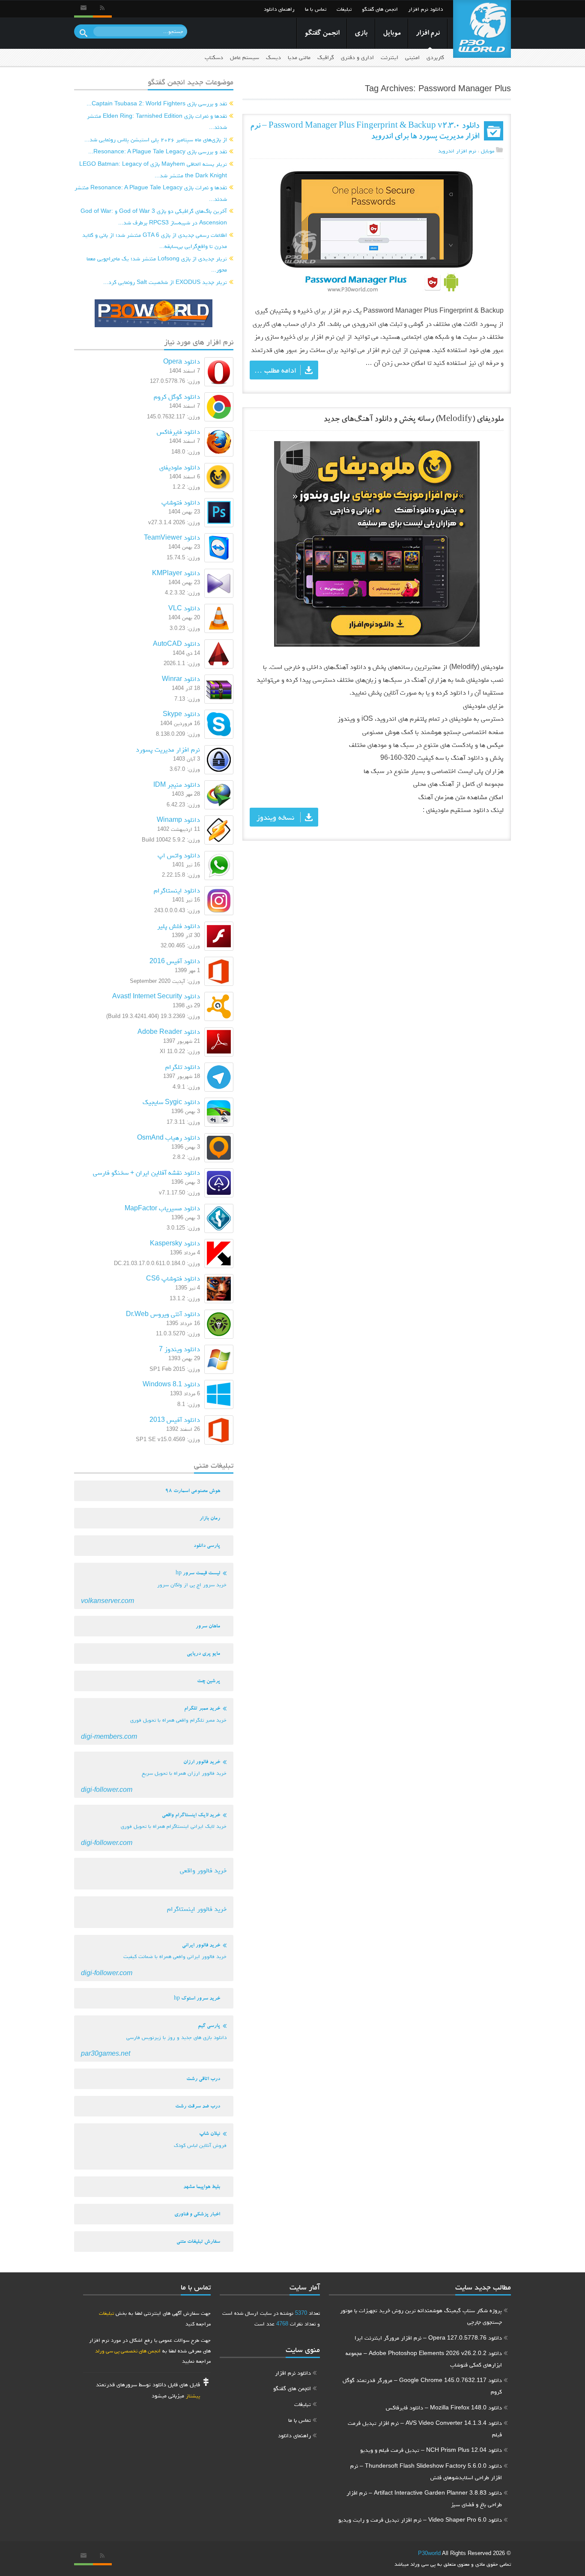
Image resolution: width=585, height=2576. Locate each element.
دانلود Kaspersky (175, 1243)
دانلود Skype (181, 714)
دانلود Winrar (181, 679)
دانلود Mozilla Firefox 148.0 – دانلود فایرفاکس (444, 2407)
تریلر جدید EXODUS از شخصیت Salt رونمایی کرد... (165, 282)
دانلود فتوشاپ (181, 502)
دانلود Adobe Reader (169, 1031)
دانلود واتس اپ (179, 855)
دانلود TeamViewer (172, 537)
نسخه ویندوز (275, 817)
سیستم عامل (245, 57)
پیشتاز (193, 2395)
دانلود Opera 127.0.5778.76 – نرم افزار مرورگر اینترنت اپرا (428, 2337)
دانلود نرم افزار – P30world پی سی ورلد (482, 29)
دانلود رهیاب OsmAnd (169, 1137)
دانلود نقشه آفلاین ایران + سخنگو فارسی (146, 1172)
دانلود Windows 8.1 (171, 1384)
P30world (429, 2553)
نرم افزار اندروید (457, 151)
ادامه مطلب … (275, 370)
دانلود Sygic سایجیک (171, 1102)
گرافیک (326, 57)
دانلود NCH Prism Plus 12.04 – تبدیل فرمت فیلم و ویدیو (431, 2450)
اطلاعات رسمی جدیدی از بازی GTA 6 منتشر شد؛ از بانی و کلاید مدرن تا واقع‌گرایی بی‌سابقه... (155, 240)
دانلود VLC (184, 608)
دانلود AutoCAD (176, 643)
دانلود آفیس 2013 (175, 1419)
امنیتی (412, 57)
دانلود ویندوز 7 (179, 1349)
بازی (361, 34)
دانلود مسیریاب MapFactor (162, 1208)
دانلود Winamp (178, 819)
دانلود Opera (182, 361)
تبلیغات (344, 9)
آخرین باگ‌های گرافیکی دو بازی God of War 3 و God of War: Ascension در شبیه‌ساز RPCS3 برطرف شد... (154, 216)
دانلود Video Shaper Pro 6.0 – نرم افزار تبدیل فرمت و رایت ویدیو (420, 2519)
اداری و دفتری (357, 57)
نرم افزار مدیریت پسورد (168, 749)
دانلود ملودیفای (180, 467)
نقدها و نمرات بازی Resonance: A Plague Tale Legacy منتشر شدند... (151, 193)
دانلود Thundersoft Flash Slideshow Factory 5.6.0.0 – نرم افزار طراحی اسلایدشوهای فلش (426, 2471)
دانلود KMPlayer (176, 573)
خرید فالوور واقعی (203, 1870)
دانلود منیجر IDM (177, 784)
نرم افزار (428, 34)
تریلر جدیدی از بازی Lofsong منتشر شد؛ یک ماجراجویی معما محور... (157, 264)
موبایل (392, 34)
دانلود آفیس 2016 (175, 961)
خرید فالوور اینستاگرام (197, 1909)
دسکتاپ (214, 57)
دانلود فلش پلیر (179, 926)
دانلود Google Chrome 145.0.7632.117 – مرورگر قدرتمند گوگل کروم (422, 2386)
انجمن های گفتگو (380, 9)
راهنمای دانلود (279, 9)
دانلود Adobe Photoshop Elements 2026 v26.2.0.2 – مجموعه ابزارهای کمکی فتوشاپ (424, 2359)
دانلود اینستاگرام (177, 890)
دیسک (273, 57)
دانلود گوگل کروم (177, 396)
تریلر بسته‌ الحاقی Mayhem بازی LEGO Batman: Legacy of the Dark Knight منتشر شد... (153, 169)
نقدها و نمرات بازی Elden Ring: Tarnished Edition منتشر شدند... (157, 121)
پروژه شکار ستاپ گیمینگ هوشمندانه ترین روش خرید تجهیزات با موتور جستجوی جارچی (421, 2316)
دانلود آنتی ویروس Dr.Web (163, 1314)
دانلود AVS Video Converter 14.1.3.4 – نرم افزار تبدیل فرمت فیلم (425, 2428)
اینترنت (390, 57)
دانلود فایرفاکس (178, 431)
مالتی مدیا (299, 57)
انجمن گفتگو (322, 34)
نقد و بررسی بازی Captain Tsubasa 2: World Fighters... (157, 103)
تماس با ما (316, 9)
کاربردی (435, 57)
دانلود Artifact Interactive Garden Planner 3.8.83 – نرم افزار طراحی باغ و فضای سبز (424, 2498)
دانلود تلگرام (183, 1067)
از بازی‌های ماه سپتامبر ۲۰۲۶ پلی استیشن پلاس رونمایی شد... (156, 139)
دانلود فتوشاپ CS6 (173, 1278)
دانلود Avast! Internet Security (156, 996)
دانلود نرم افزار (425, 9)
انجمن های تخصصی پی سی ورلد (128, 2351)
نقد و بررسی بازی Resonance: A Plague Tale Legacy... (158, 151)
